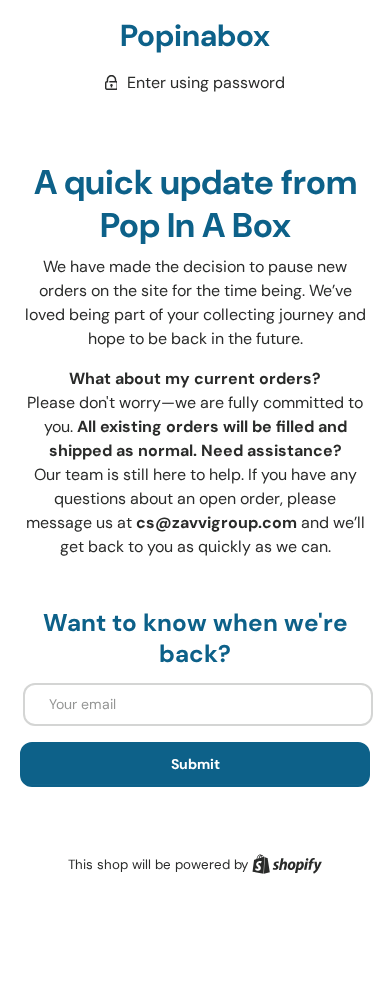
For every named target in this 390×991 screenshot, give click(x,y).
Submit (195, 764)
